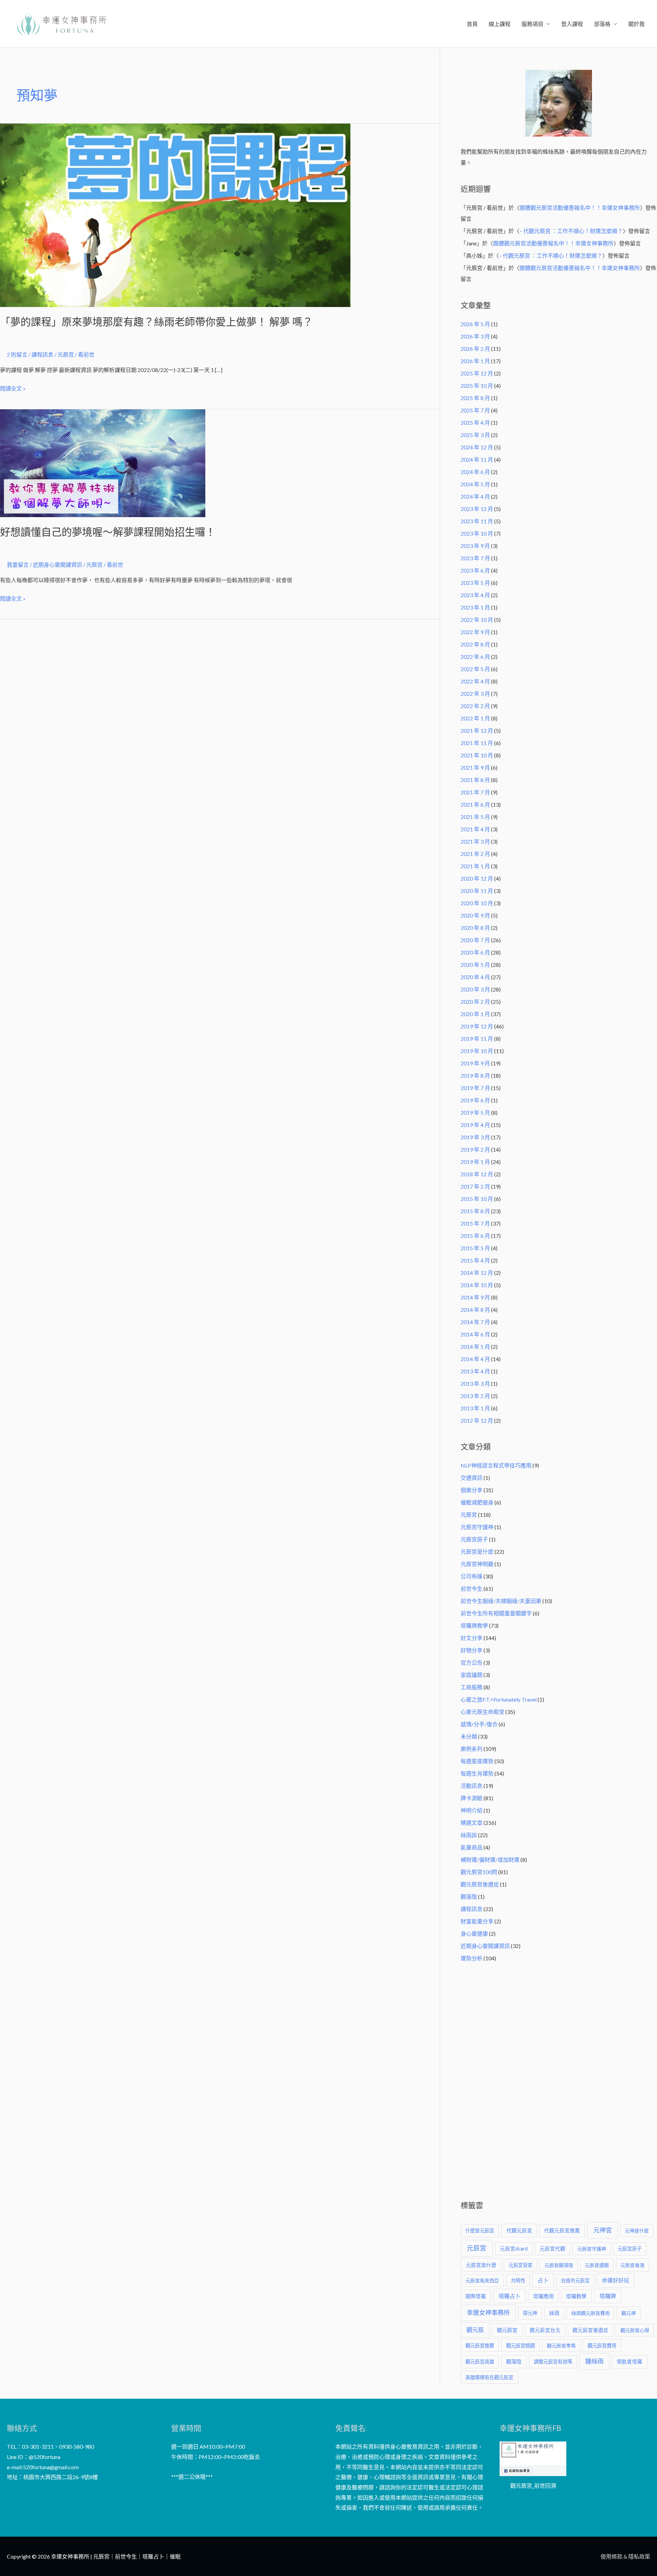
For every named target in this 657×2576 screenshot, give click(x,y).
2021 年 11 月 (477, 743)
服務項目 (532, 24)
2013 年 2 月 (475, 1396)
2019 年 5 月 (475, 1112)
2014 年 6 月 (475, 1334)
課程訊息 (42, 354)
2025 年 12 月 (477, 373)
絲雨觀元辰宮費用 (591, 2313)
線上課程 (500, 24)
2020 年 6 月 (475, 952)
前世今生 (472, 1588)
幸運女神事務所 (488, 2312)
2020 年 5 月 (475, 965)
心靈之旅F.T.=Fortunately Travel (499, 1699)
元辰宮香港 (632, 2265)
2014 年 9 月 (475, 1297)
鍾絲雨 (594, 2361)
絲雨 (554, 2313)
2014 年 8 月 (475, 1310)
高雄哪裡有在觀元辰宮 (489, 2377)
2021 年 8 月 (475, 780)
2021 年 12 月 (477, 730)
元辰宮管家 (520, 2265)
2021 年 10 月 (477, 755)
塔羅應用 (543, 2296)
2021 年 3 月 (475, 841)
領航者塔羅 (629, 2362)
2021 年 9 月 (475, 767)
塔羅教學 (576, 2296)
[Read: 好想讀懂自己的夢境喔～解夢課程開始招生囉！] (103, 462)
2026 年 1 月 (475, 361)
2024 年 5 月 (475, 484)
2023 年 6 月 (475, 570)
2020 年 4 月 (475, 977)
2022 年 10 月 (477, 620)
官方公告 (472, 1662)
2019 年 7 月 (475, 1088)
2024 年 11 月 (477, 459)
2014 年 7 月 (475, 1322)
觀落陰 (469, 1896)
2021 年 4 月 (475, 829)
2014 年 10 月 (477, 1285)
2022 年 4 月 (475, 681)
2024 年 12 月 (477, 447)
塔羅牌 (608, 2296)
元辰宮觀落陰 (559, 2265)
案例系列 (472, 1749)
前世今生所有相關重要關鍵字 (496, 1613)
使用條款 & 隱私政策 (625, 2556)
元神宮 (603, 2230)
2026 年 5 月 (475, 324)
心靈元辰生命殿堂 (482, 1712)
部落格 (602, 24)
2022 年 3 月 (475, 694)
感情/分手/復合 (479, 1724)
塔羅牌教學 (474, 1625)
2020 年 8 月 (475, 928)
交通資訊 (472, 1478)
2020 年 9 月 (475, 915)
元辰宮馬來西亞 (482, 2280)
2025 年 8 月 (475, 398)
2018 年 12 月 (477, 1174)
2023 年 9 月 (475, 546)
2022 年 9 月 (475, 632)
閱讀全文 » (13, 387)
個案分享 (472, 1490)
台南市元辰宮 (575, 2280)
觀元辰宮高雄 (480, 2362)
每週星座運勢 (477, 1761)
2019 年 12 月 (477, 1026)
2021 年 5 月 (475, 817)
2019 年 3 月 (475, 1137)
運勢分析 (472, 1958)
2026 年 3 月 (475, 336)
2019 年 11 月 (477, 1039)
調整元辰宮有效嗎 (553, 2362)
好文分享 (472, 1638)
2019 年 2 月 (475, 1149)
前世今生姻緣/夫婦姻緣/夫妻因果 (501, 1601)
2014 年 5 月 (475, 1347)
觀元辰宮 (507, 2330)
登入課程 (572, 24)
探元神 (530, 2313)
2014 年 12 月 (477, 1273)
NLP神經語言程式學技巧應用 (496, 1465)
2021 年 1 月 (475, 866)
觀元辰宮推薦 (480, 2346)
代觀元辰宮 (519, 2230)
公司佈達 (472, 1576)
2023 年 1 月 (475, 607)
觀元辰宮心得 (635, 2330)
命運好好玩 (616, 2280)
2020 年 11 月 (477, 891)
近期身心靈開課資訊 (57, 565)
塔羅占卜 (510, 2296)
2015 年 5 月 (475, 1248)
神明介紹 (472, 1810)
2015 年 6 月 (475, 1236)
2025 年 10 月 (477, 386)
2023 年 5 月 (475, 583)
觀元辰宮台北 (545, 2330)
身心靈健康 (474, 1933)
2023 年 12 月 (477, 509)
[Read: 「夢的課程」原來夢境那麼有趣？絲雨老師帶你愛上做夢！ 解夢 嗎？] (175, 214)
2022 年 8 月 (475, 644)
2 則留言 (17, 354)
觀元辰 (475, 2330)
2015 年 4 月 (475, 1260)
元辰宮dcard (514, 2249)
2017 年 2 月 (475, 1186)
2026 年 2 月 (475, 349)
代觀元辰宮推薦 (562, 2231)
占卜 (543, 2280)
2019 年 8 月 (475, 1075)
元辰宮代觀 (552, 2249)
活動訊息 (472, 1786)
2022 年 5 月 (475, 669)
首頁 (472, 24)
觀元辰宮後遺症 (480, 1884)
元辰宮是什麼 (477, 1552)
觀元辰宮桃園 (520, 2346)
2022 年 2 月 (475, 706)
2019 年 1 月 (475, 1162)
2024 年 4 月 (475, 496)
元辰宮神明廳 (477, 1564)
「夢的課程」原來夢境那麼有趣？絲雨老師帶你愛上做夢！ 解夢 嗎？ (156, 322)
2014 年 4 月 (475, 1359)
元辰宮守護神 (477, 1527)
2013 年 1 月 (475, 1408)
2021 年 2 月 (475, 854)
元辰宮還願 (597, 2265)
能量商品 (472, 1847)
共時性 (518, 2280)
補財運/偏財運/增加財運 (490, 1860)
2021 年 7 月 (475, 792)
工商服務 (472, 1687)
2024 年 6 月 (475, 472)
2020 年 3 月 (475, 989)
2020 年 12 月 (477, 878)
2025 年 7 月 (475, 410)
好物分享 (472, 1650)
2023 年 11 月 (477, 521)
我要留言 (18, 565)
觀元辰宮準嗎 (561, 2346)
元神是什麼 (637, 2231)
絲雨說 (469, 1835)
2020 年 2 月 (475, 1002)
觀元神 (629, 2313)
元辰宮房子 (474, 1539)
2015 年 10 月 (477, 1199)
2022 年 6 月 (475, 657)
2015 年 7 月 (475, 1223)
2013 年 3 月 (475, 1383)
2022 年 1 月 (475, 718)
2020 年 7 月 (475, 940)
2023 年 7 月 (475, 558)
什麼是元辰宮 (480, 2231)
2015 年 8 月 (475, 1211)
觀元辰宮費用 (602, 2346)
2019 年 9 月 (475, 1063)
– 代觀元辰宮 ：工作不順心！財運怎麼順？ (571, 231)
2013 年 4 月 (475, 1371)
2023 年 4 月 (475, 595)
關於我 (636, 24)
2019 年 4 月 (475, 1125)
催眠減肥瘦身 (477, 1502)
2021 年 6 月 (475, 804)
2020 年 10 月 (477, 903)
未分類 (469, 1736)
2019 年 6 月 (475, 1100)
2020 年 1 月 (475, 1014)
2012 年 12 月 (477, 1420)
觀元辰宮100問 (479, 1872)
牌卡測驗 (472, 1798)
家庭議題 (472, 1675)
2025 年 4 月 (475, 422)
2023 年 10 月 (477, 533)
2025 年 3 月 (475, 435)
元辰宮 (469, 1515)
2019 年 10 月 (477, 1051)
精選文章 (472, 1823)
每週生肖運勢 (477, 1773)
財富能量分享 (477, 1921)
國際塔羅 (476, 2296)
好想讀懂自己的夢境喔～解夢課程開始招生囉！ (108, 532)
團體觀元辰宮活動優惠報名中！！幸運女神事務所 (580, 208)
